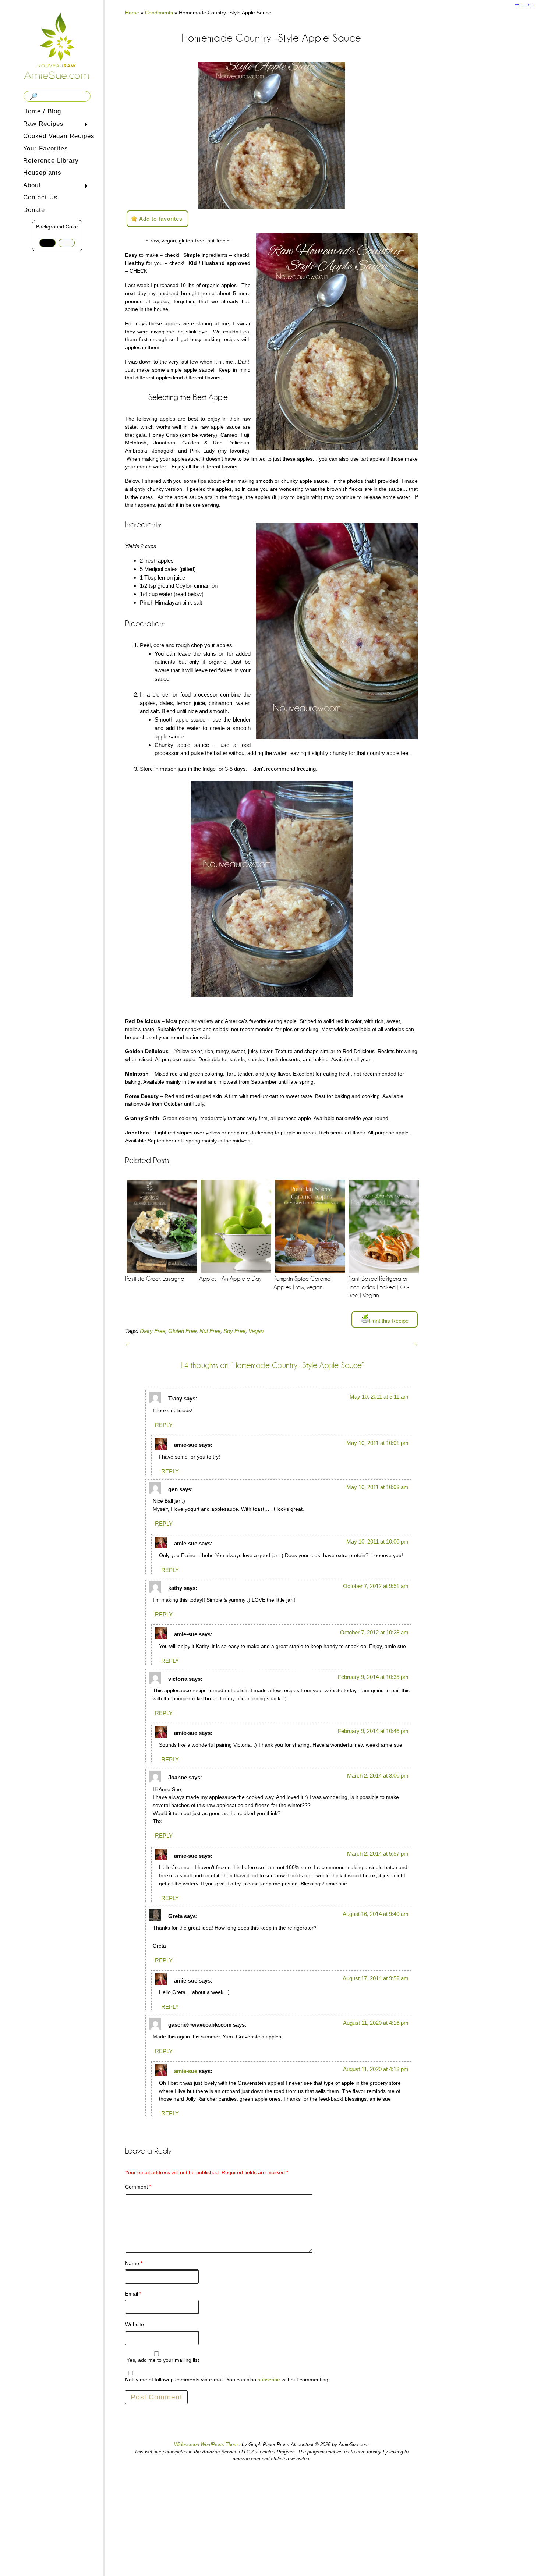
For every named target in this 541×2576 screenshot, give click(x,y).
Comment (138, 2187)
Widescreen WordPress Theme (207, 2444)
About (31, 186)
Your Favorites (46, 148)
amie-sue (186, 2071)
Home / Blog (42, 111)
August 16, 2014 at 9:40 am (376, 1914)
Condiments (159, 13)
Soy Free (234, 1331)
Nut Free (210, 1331)
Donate (34, 210)
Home (132, 13)
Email (133, 2294)
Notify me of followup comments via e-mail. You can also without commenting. (227, 2380)
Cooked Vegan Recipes (59, 136)
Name (134, 2263)
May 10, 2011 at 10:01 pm (377, 1443)
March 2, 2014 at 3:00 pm (378, 1776)
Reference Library (51, 161)
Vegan (256, 1331)
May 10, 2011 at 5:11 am (379, 1397)
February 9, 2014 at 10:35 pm (373, 1677)
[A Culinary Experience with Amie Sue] (57, 45)
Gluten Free (182, 1331)
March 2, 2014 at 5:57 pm (378, 1854)
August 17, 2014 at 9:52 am (376, 1978)
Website (135, 2324)
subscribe (269, 2380)
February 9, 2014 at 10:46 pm (373, 1731)
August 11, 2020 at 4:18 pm (376, 2069)
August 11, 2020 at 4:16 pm (376, 2023)
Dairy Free (153, 1331)
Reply (164, 1425)
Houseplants (42, 173)
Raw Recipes (42, 125)
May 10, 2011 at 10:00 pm (377, 1542)
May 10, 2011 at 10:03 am (377, 1487)
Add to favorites (161, 219)
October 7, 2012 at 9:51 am (376, 1586)
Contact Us (40, 197)
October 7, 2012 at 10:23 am (374, 1632)
